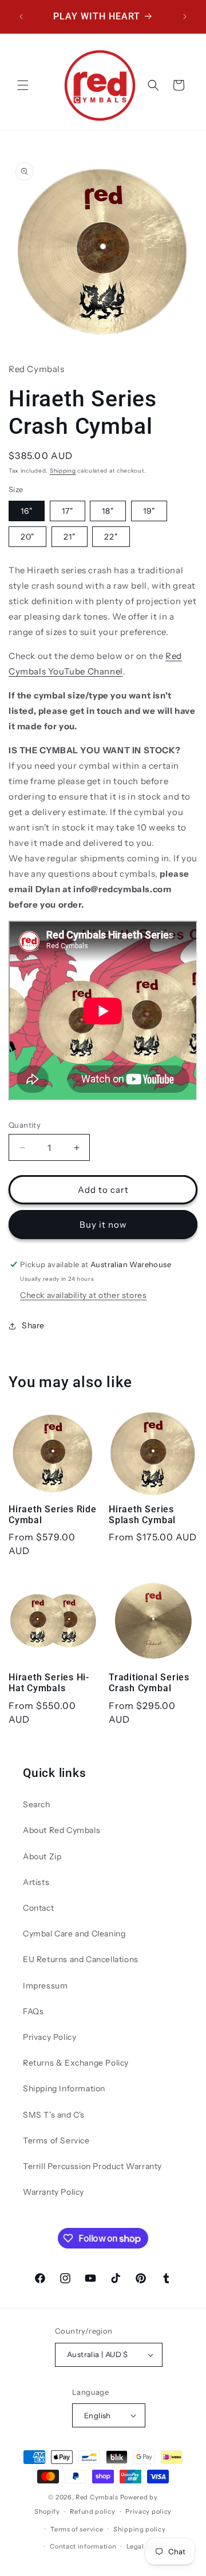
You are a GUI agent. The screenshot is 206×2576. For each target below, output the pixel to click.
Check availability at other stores (83, 1295)
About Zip (42, 1856)
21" (70, 537)
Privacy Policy (49, 2037)
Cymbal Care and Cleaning (74, 1934)
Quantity (25, 1125)
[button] (23, 85)
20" (27, 537)
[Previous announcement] (21, 17)
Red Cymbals (98, 2497)
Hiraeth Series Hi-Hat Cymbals (49, 1683)
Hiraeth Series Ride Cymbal (53, 1515)
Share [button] (33, 1325)
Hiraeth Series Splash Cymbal (142, 1515)
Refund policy (92, 2511)
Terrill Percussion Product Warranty (92, 2166)
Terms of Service (56, 2140)
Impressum (45, 1986)
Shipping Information (64, 2088)
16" (27, 511)
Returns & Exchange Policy (76, 2063)
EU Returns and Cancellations (81, 1959)
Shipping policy (140, 2529)
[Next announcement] (185, 17)
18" (108, 511)
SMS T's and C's (54, 2115)
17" (68, 511)
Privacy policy (148, 2511)
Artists (36, 1882)
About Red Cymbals (62, 1830)
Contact (38, 1908)
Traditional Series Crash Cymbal (149, 1683)
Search (37, 1804)
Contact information (83, 2546)
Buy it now (103, 1225)
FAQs (33, 2011)
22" (111, 537)
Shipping (63, 471)
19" (149, 511)
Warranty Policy (54, 2192)
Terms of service (77, 2529)
